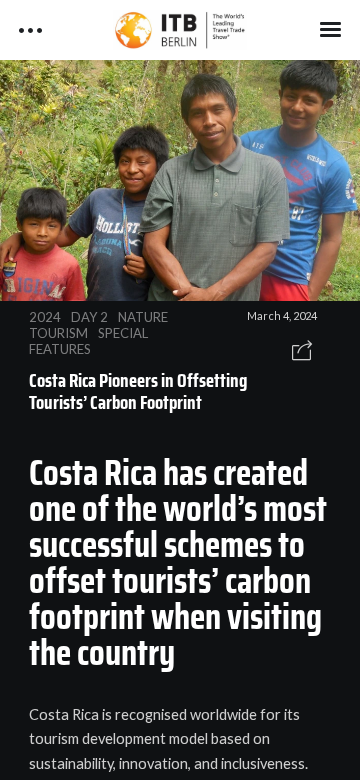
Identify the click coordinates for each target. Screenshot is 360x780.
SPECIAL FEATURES (88, 341)
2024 (45, 317)
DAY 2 (89, 317)
